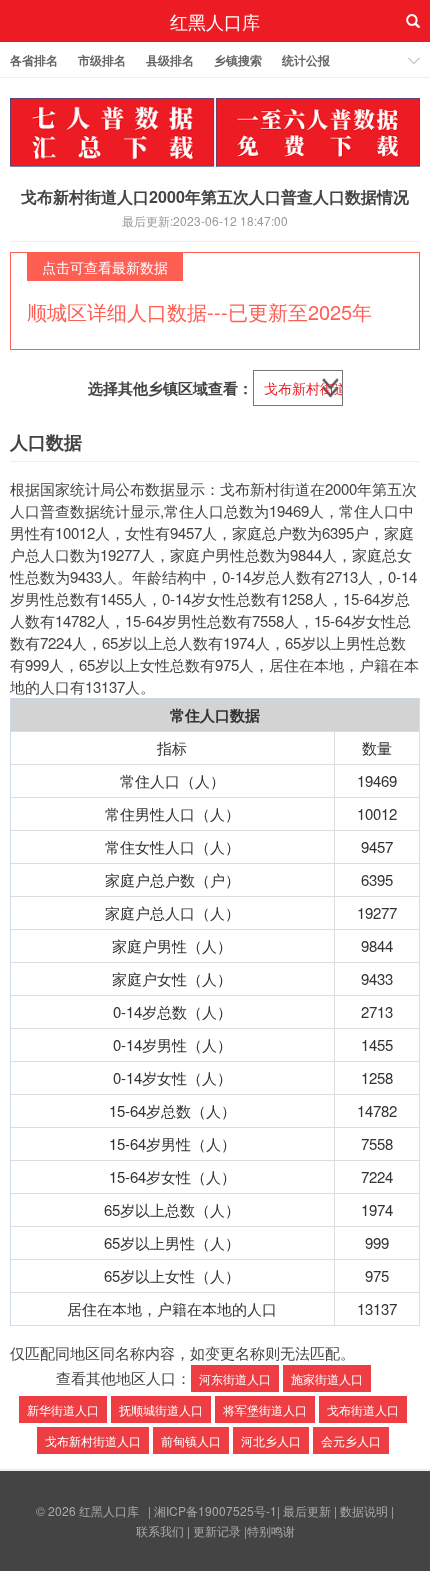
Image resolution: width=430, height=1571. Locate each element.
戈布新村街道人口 (93, 1440)
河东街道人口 (235, 1378)
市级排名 (102, 60)
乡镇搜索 (238, 60)
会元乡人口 (351, 1440)
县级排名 (170, 60)
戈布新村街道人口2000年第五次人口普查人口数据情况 (215, 196)
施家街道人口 (327, 1378)
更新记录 (217, 1530)
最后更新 (307, 1510)
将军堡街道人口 (265, 1409)
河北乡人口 (271, 1440)
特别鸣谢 (271, 1530)
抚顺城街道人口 (161, 1409)
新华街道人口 (63, 1409)
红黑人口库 (215, 21)
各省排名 (34, 60)
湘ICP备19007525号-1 (215, 1510)
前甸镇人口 (191, 1440)
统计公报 (306, 60)
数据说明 (364, 1510)
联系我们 (160, 1530)
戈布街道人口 (363, 1409)
